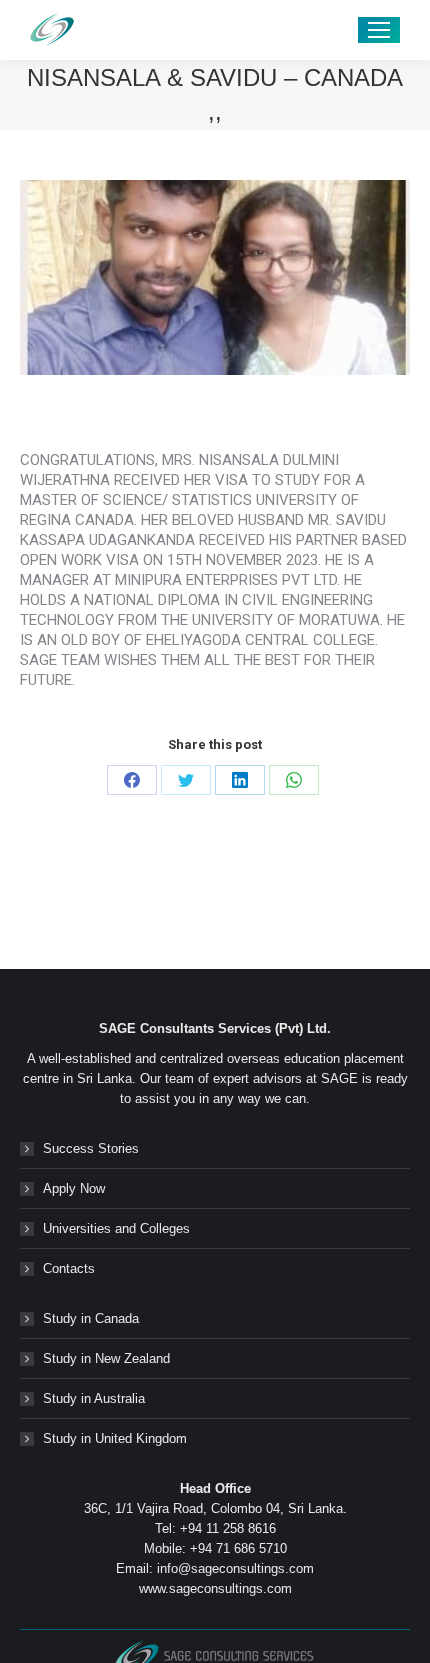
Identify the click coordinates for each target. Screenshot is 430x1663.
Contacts (69, 1268)
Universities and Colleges (116, 1228)
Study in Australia (94, 1398)
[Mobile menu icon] (379, 30)
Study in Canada (91, 1318)
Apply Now (74, 1188)
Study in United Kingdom (115, 1438)
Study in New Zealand (106, 1358)
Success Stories (91, 1148)
